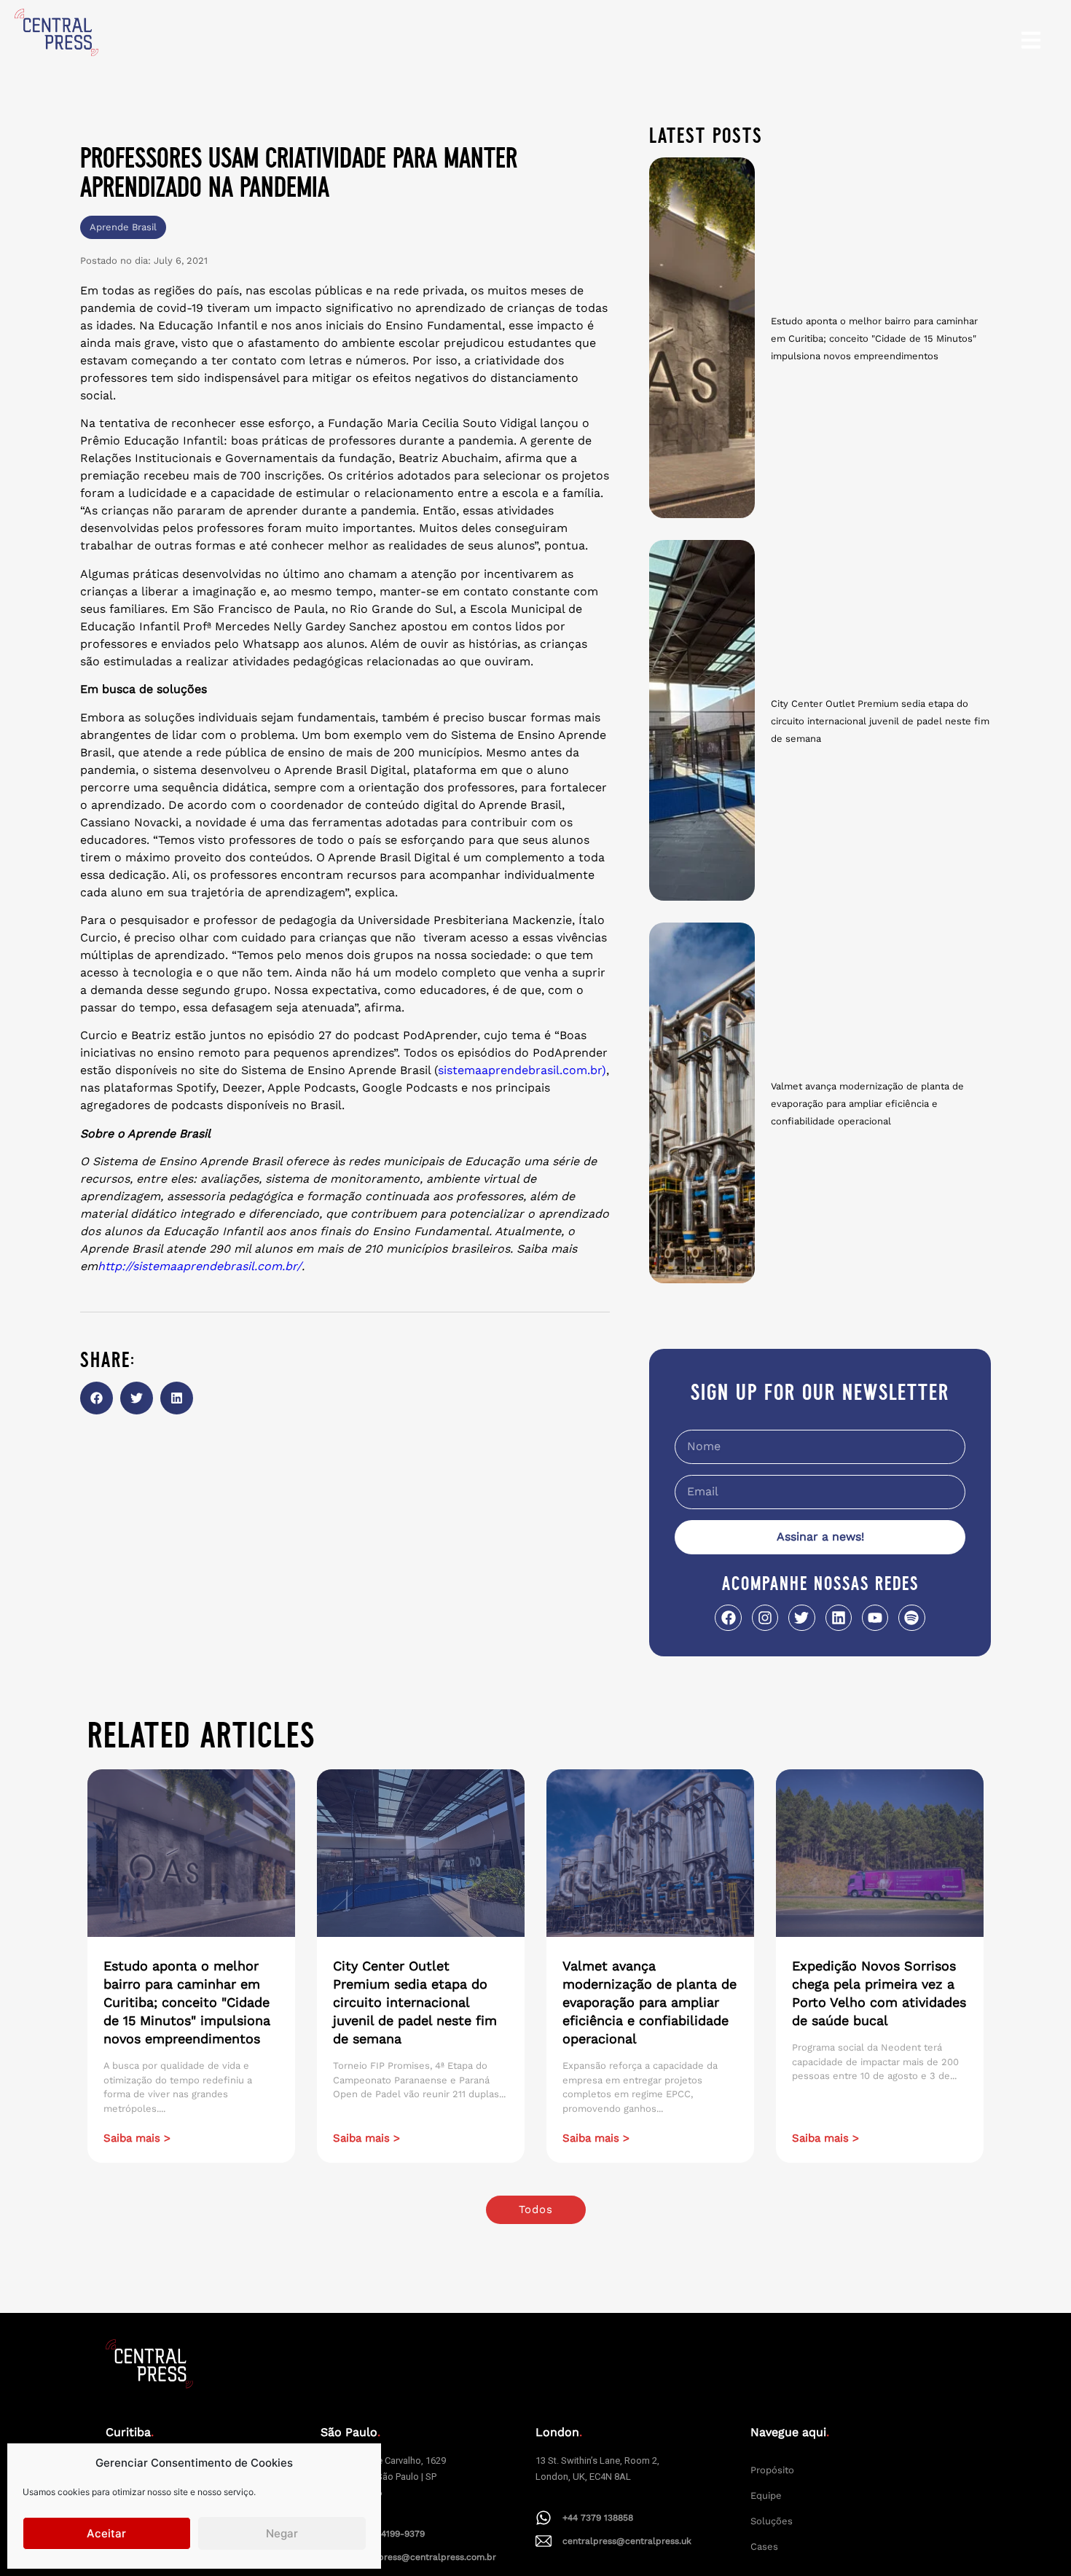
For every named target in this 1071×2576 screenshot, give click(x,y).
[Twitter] (801, 1618)
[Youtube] (875, 1618)
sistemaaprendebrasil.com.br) (522, 1070)
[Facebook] (728, 1618)
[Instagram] (765, 1618)
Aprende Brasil (123, 227)
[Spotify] (911, 1618)
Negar (282, 2533)
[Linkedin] (839, 1618)
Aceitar (106, 2533)
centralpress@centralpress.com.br (422, 2557)
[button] (97, 1398)
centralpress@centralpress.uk (627, 2541)
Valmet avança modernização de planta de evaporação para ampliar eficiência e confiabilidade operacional (867, 1104)
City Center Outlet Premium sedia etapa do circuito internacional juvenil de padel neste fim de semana (880, 721)
